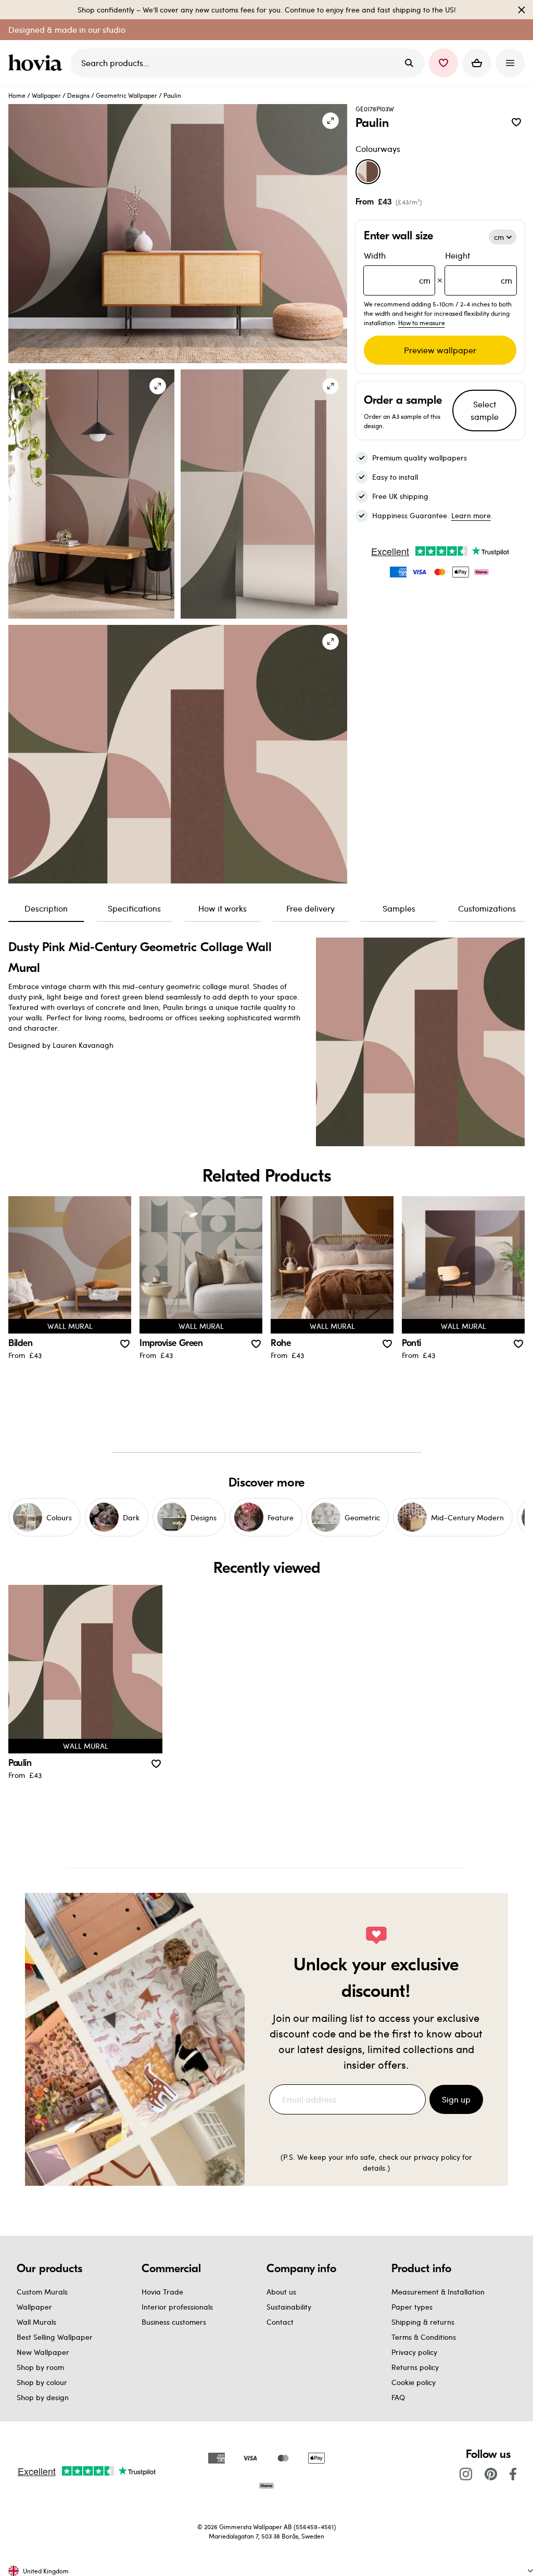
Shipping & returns (423, 2322)
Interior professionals (177, 2307)
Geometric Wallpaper (126, 95)
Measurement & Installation (438, 2292)
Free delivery (310, 908)
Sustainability (289, 2307)
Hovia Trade (162, 2292)
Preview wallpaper (440, 350)
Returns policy (415, 2367)
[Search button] (409, 63)
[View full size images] (331, 121)
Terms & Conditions (424, 2337)
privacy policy (437, 2157)
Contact (280, 2322)
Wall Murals (36, 2322)
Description (46, 908)
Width (397, 268)
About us (281, 2292)
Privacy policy (414, 2352)
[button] (443, 63)
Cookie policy (414, 2382)
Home (17, 95)
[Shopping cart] (477, 63)
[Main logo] (37, 63)
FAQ (398, 2397)
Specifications (134, 908)
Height (479, 268)
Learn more (471, 515)
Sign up (456, 2099)
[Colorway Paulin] (368, 172)
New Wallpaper (43, 2352)
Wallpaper (46, 95)
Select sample (485, 410)
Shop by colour (42, 2382)
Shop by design (43, 2397)
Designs (78, 95)
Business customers (174, 2322)
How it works (223, 908)
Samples (399, 908)
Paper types (412, 2307)
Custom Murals (42, 2292)
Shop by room (40, 2367)
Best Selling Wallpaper (55, 2337)
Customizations (487, 908)
